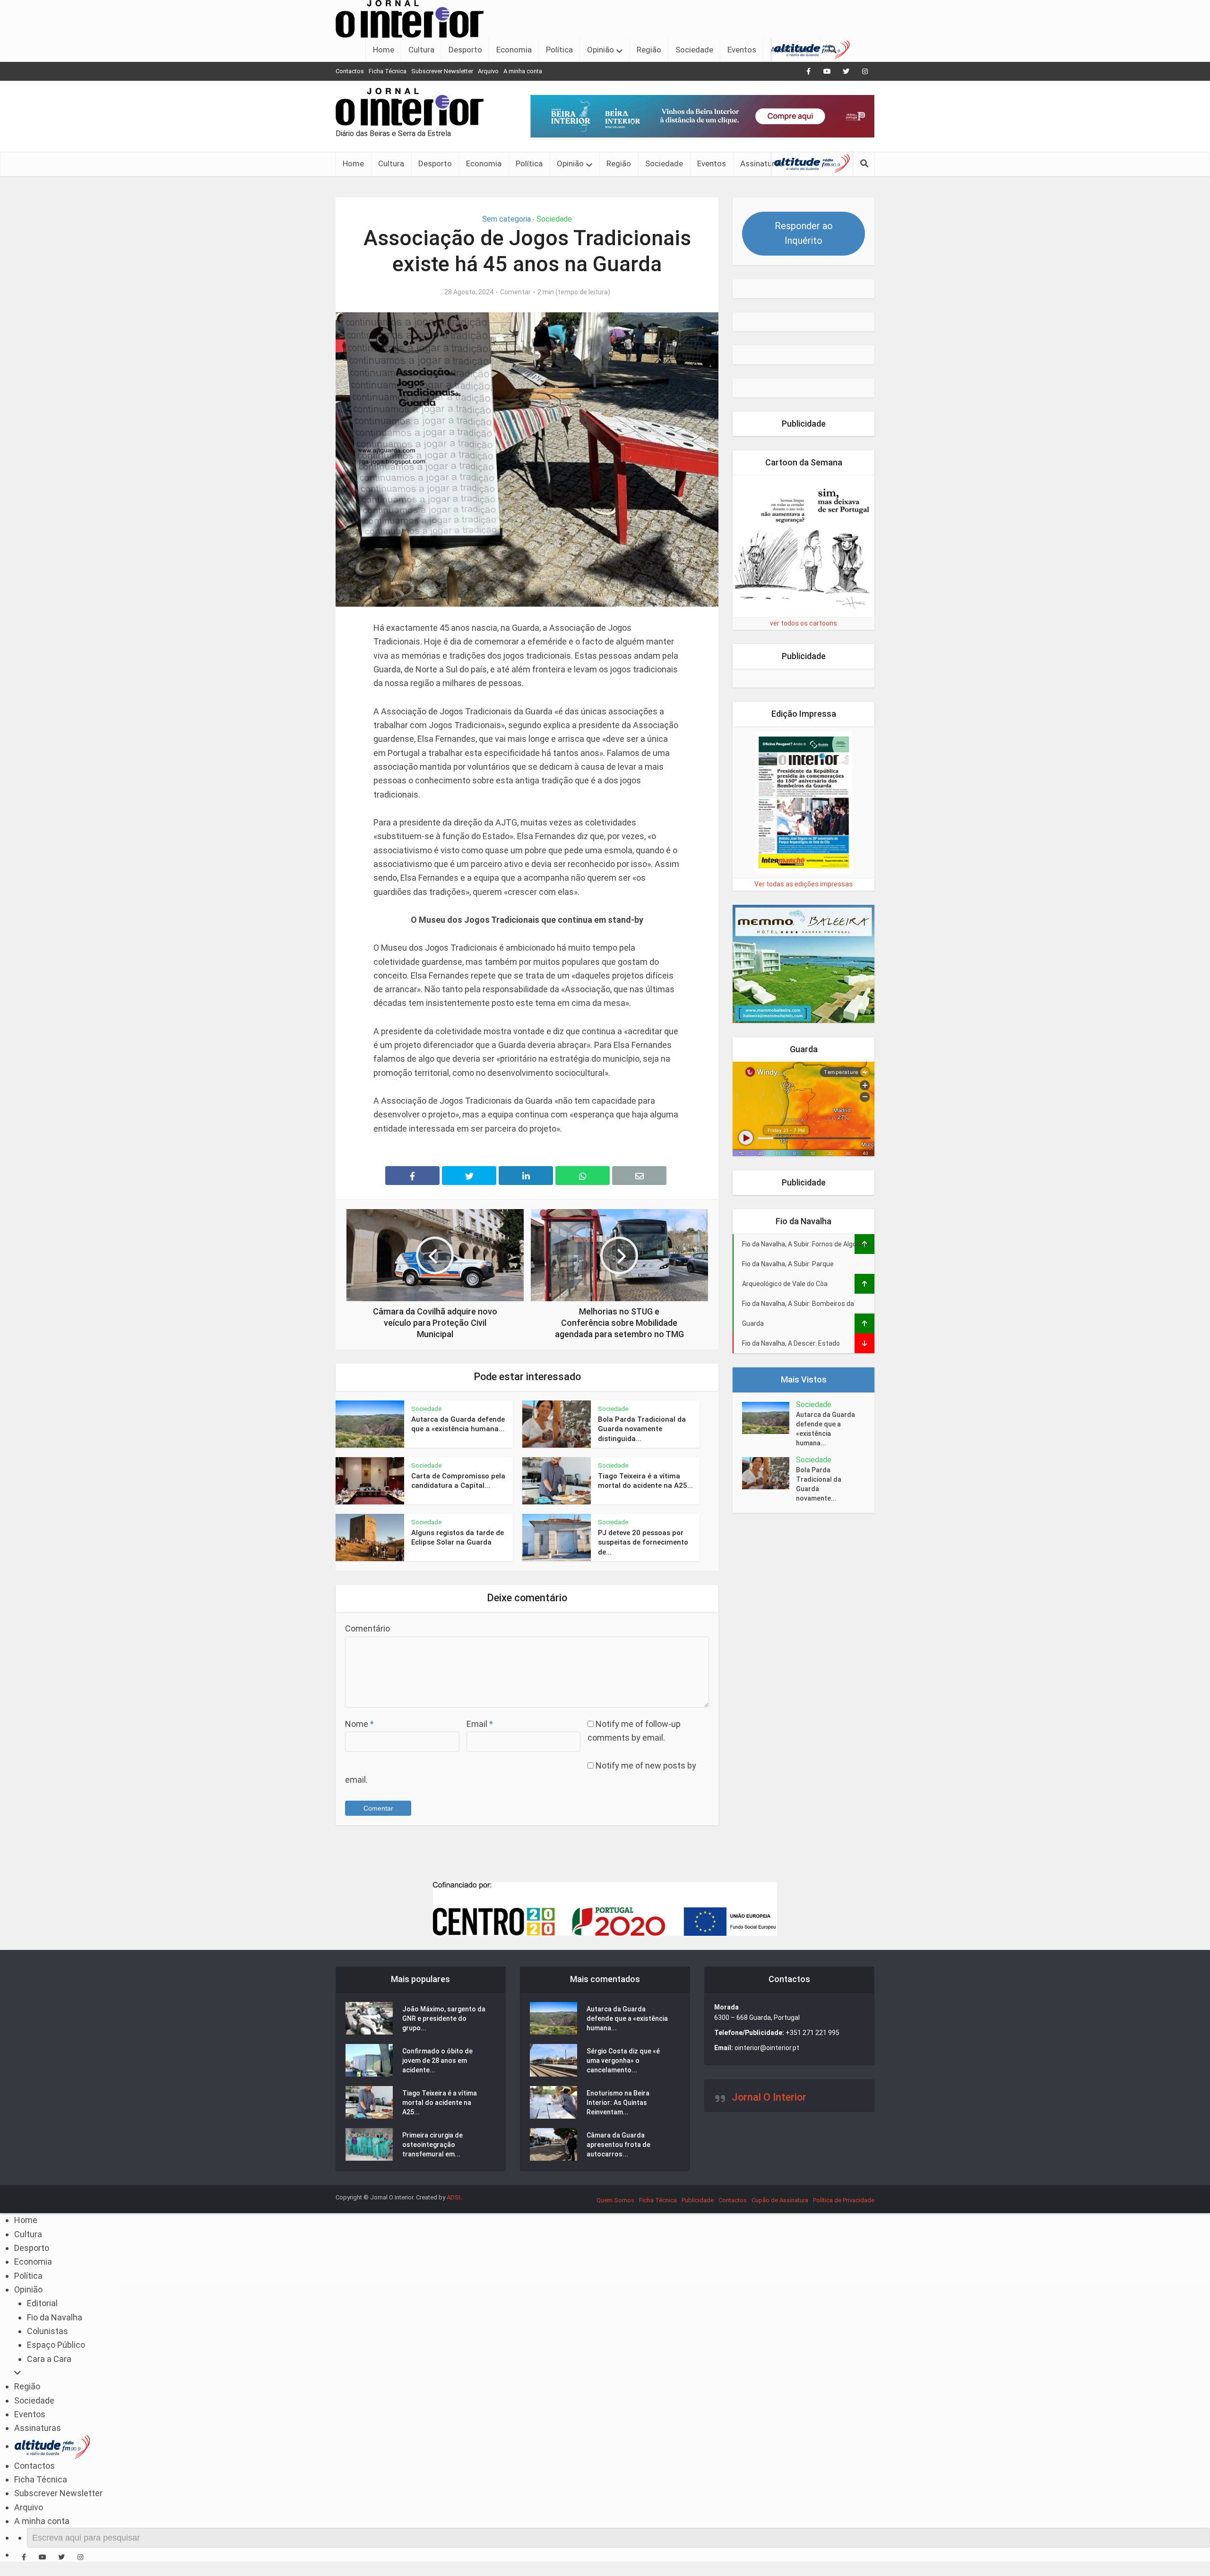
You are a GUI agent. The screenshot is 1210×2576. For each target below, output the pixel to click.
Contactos (350, 71)
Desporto (465, 50)
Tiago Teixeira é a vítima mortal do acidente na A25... (440, 2103)
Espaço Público (56, 2345)
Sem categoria (506, 219)
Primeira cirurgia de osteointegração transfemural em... (432, 2145)
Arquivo (488, 71)
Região (649, 50)
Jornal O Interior (769, 2097)
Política (559, 50)
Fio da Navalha (55, 2317)
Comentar (515, 292)
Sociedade (694, 50)
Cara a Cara (49, 2359)
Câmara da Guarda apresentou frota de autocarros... (618, 2145)
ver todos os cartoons (804, 741)
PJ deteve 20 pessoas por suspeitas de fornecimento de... (643, 1542)
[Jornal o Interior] (410, 18)
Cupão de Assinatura (780, 2200)
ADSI (454, 2197)
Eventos (742, 50)
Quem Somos (615, 2200)
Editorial (42, 2303)
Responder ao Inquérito (804, 233)
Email (480, 1724)
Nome (359, 1724)
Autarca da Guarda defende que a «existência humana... (825, 1547)
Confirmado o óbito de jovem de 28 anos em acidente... (437, 2061)
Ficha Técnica (388, 71)
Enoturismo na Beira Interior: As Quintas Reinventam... (618, 2103)
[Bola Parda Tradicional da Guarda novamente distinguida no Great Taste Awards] (769, 1592)
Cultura (421, 50)
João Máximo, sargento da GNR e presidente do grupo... (444, 2018)
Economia (514, 50)
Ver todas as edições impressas (804, 1002)
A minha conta (523, 71)
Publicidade (698, 2200)
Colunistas (48, 2331)
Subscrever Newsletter (442, 71)
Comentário (367, 1628)
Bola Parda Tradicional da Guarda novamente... (819, 1602)
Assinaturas (762, 163)
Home (384, 50)
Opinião (601, 50)
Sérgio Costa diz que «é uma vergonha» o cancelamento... (623, 2061)
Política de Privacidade (844, 2200)
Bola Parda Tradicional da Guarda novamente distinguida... (642, 1429)
